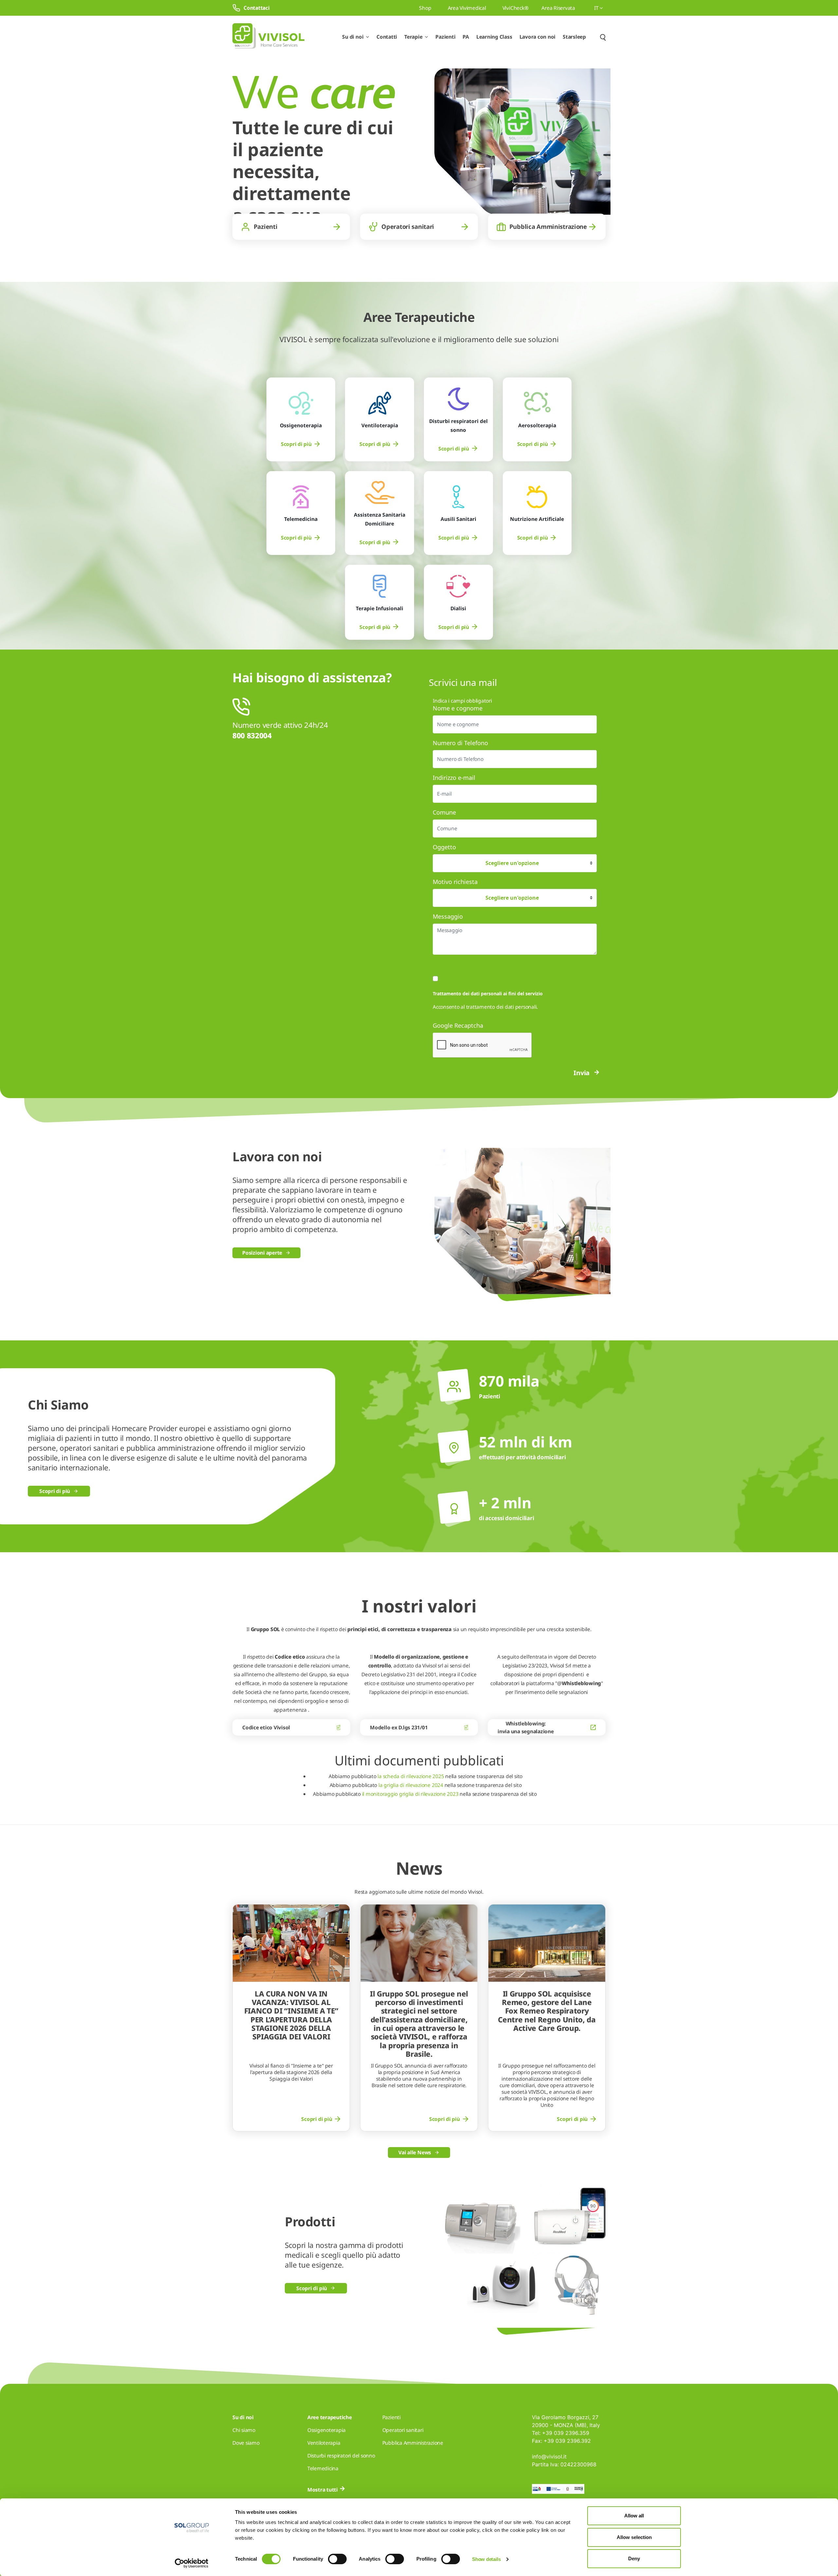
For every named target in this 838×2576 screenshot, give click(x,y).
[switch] (337, 2559)
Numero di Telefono (460, 743)
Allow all (634, 2516)
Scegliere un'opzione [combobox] (512, 863)
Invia (582, 1073)
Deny (634, 2558)
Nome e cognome (458, 708)
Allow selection (634, 2537)
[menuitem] (301, 444)
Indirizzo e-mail (454, 778)
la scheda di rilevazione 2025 (411, 1776)
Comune (444, 812)
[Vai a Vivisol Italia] (268, 37)
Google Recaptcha (458, 1025)
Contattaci (257, 8)
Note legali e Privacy (563, 1007)
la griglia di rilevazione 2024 (410, 1785)
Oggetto (444, 847)
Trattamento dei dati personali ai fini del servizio (488, 994)
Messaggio (448, 916)
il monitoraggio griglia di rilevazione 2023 (410, 1794)
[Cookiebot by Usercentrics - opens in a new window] (192, 2563)
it (597, 8)
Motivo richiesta (455, 882)
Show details (486, 2559)
